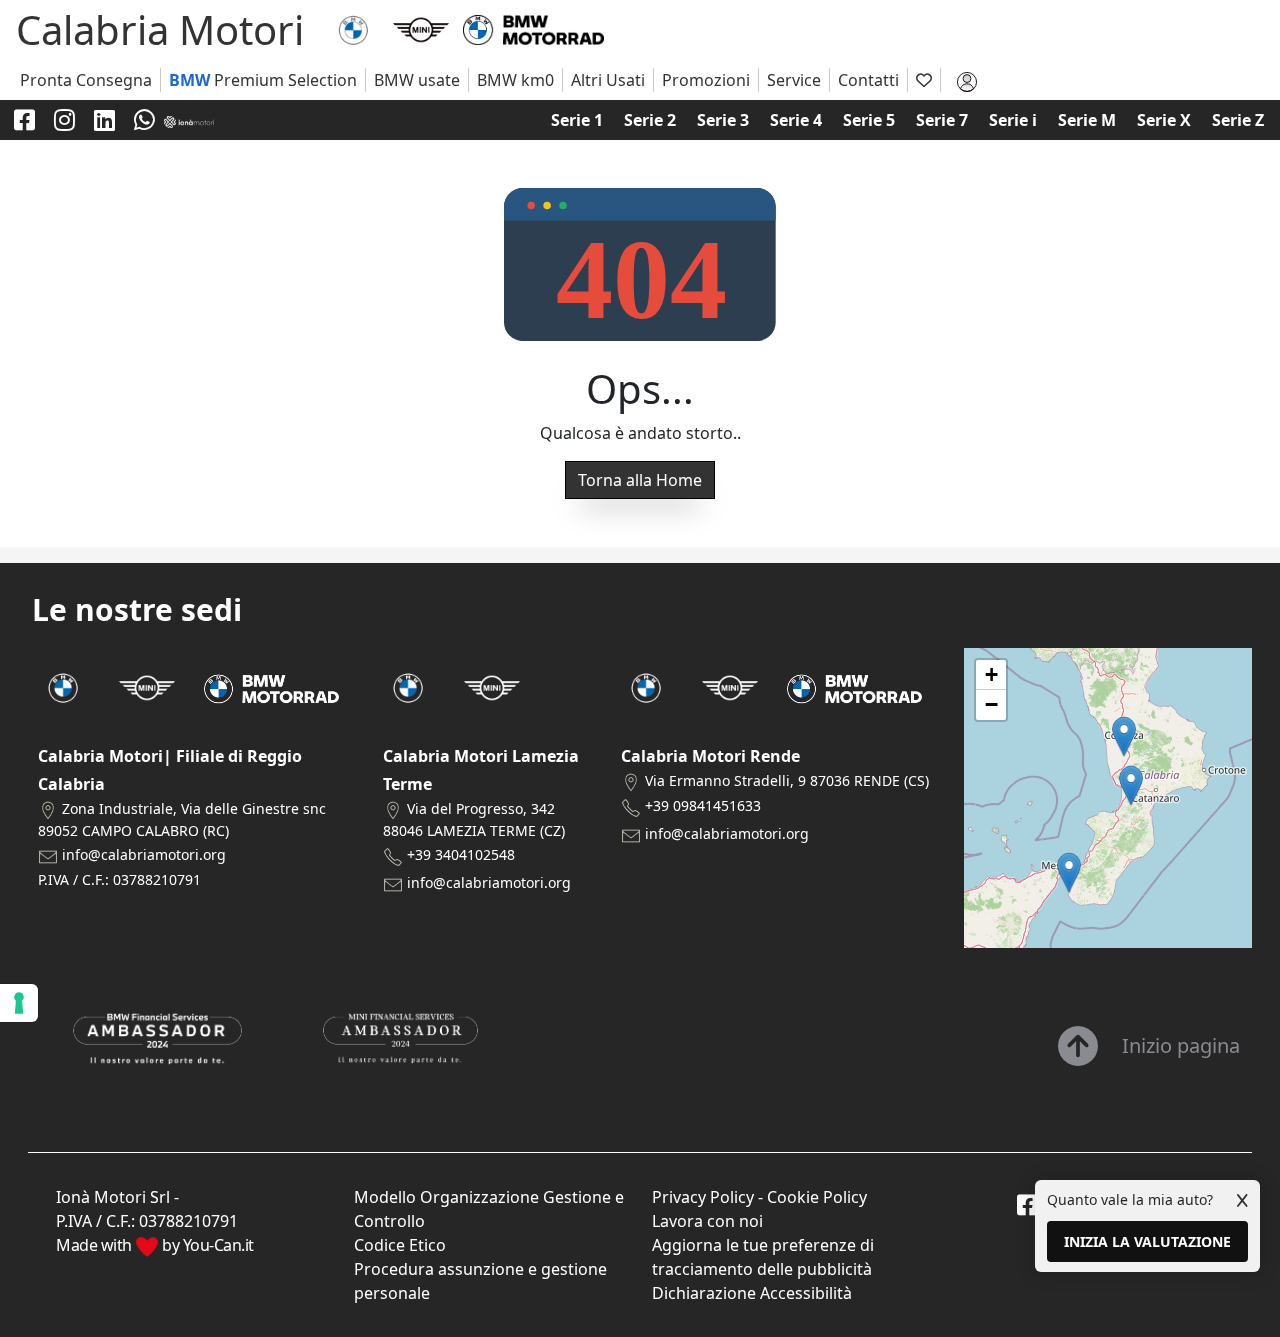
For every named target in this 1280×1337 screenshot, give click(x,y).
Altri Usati (608, 80)
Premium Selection (263, 80)
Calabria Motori (160, 29)
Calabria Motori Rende (710, 756)
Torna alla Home (640, 480)
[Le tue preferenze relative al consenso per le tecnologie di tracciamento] (19, 1003)
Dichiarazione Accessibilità (752, 1293)
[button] (1069, 872)
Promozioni (706, 80)
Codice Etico (400, 1245)
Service (794, 80)
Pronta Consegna (86, 80)
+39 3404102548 (461, 854)
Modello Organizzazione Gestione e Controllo (489, 1209)
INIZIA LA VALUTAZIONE (1147, 1241)
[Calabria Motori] (353, 28)
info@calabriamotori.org (144, 854)
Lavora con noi (707, 1221)
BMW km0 (515, 80)
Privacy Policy (703, 1197)
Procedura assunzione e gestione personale (480, 1281)
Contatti (868, 80)
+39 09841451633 (703, 805)
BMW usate (417, 80)
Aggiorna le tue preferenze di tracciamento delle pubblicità (763, 1257)
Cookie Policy (817, 1197)
